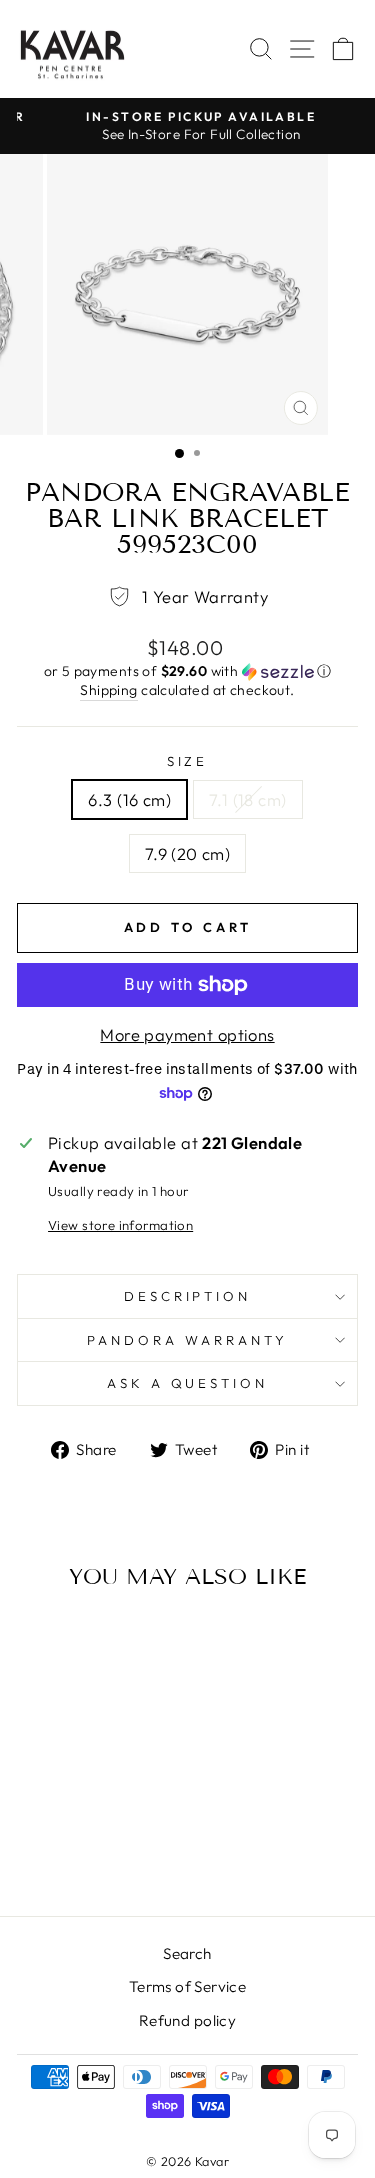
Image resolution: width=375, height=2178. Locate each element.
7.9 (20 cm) (188, 853)
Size (188, 761)
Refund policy (187, 2020)
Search (187, 1953)
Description (188, 1296)
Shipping (108, 690)
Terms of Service (188, 1986)
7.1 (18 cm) (248, 799)
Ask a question (188, 1383)
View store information (120, 1225)
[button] (187, 671)
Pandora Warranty (187, 1340)
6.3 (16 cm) (129, 799)
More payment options (187, 1034)
